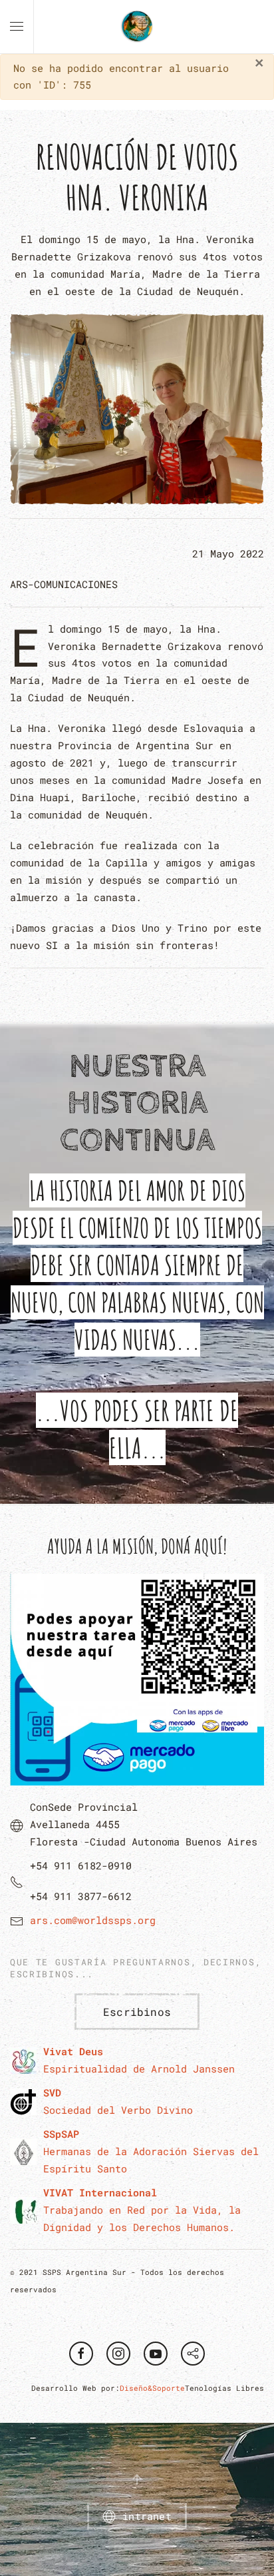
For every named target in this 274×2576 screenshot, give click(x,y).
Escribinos (137, 2012)
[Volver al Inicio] (137, 27)
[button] (17, 27)
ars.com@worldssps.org (93, 1920)
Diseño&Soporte (152, 2388)
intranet (147, 2516)
